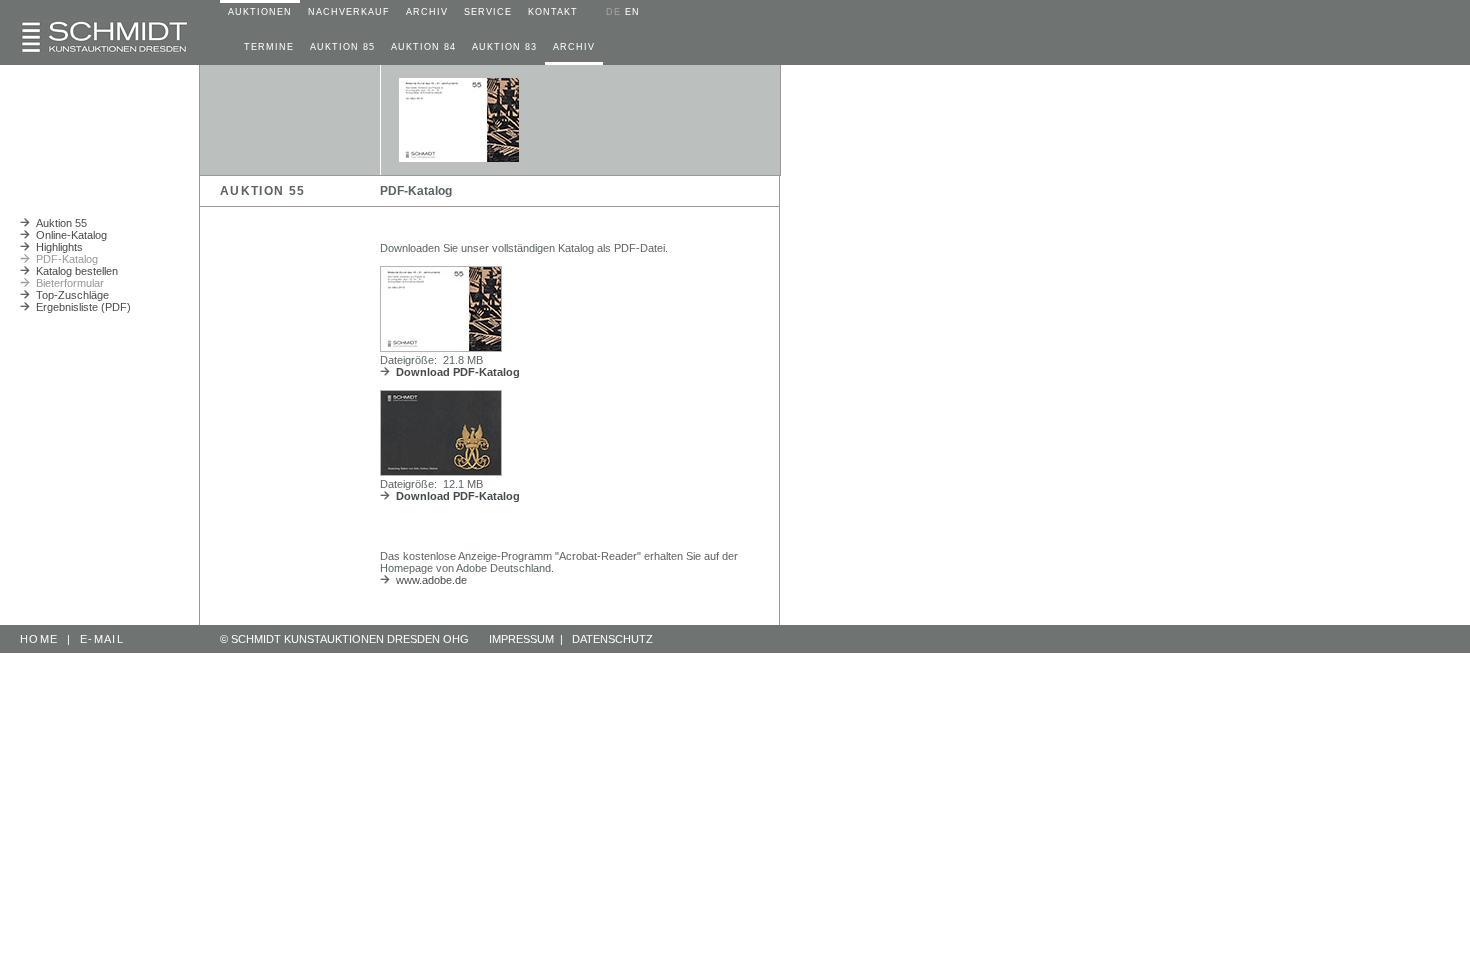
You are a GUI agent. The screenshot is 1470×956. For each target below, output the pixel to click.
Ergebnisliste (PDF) (80, 307)
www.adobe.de (428, 580)
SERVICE (488, 12)
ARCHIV (427, 12)
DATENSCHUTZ (612, 639)
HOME (39, 639)
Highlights (56, 247)
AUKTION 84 (423, 47)
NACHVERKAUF (349, 12)
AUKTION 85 (342, 47)
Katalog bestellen (74, 271)
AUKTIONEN (260, 12)
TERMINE (269, 47)
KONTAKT (553, 12)
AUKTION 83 (504, 47)
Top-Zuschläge (69, 295)
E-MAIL (102, 639)
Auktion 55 (58, 223)
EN (632, 12)
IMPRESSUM (521, 639)
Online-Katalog (68, 235)
